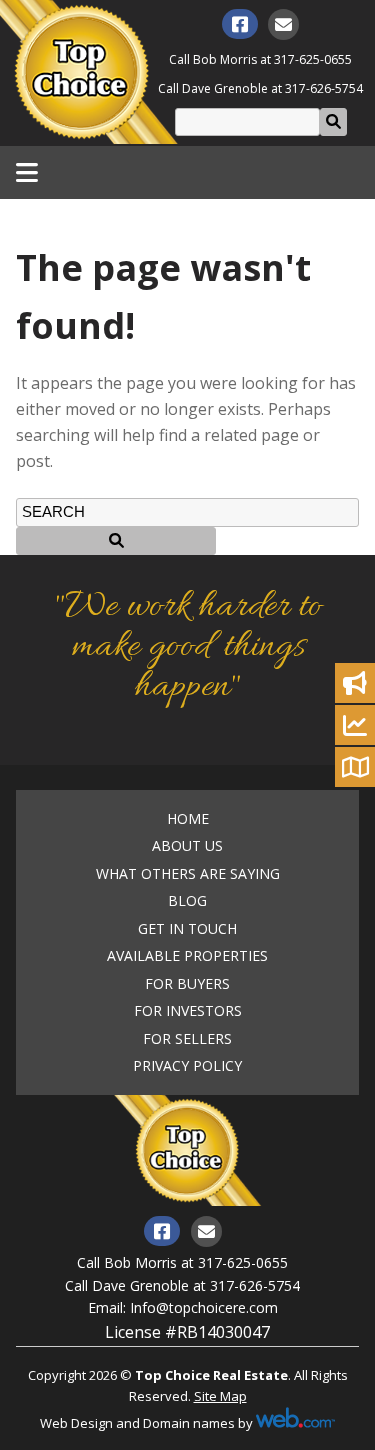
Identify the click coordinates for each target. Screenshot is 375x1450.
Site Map (220, 1396)
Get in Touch (187, 929)
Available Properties (187, 956)
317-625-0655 (313, 59)
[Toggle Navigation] (27, 172)
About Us (187, 846)
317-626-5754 (324, 88)
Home (188, 819)
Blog (187, 901)
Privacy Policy (187, 1066)
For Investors (188, 1011)
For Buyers (187, 984)
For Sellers (187, 1039)
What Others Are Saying (188, 874)
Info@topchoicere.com (204, 1307)
